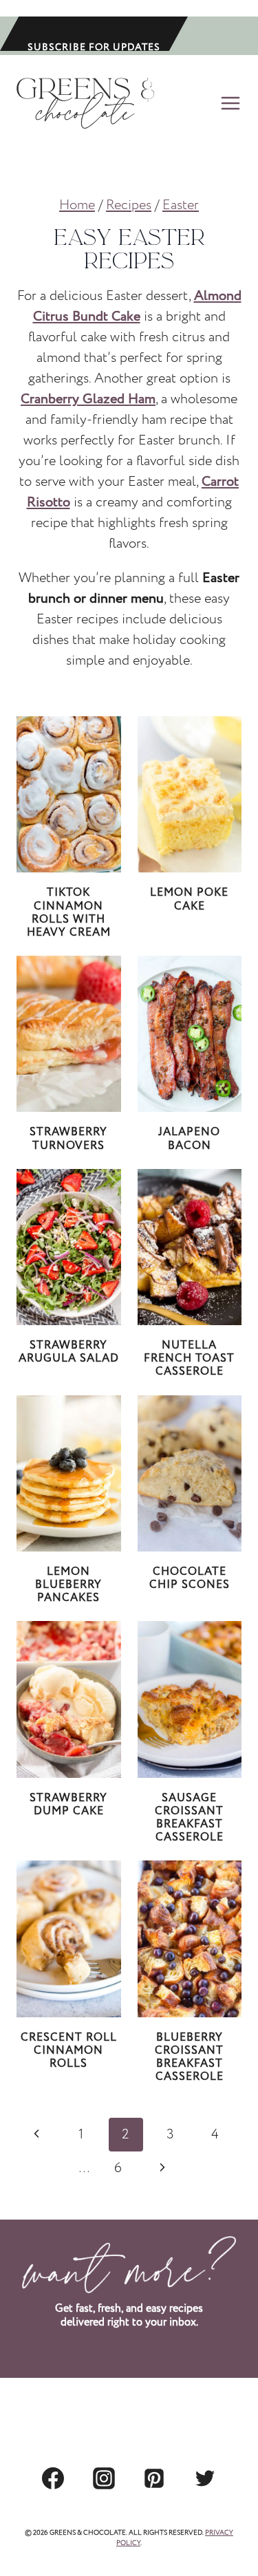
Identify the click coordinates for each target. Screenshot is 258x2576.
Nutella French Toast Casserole (189, 1359)
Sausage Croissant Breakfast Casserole (189, 1818)
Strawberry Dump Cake (68, 1805)
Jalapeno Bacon (189, 1139)
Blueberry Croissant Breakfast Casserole (189, 2058)
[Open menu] (228, 103)
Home (77, 205)
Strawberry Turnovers (68, 1139)
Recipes (129, 205)
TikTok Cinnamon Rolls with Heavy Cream (69, 913)
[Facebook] (53, 2478)
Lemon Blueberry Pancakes (68, 1585)
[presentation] (69, 794)
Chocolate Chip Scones (190, 1578)
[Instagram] (104, 2478)
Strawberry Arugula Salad (69, 1352)
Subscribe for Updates (94, 46)
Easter (181, 205)
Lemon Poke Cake (189, 899)
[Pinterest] (154, 2478)
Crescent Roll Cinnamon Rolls (69, 2051)
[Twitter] (205, 2478)
